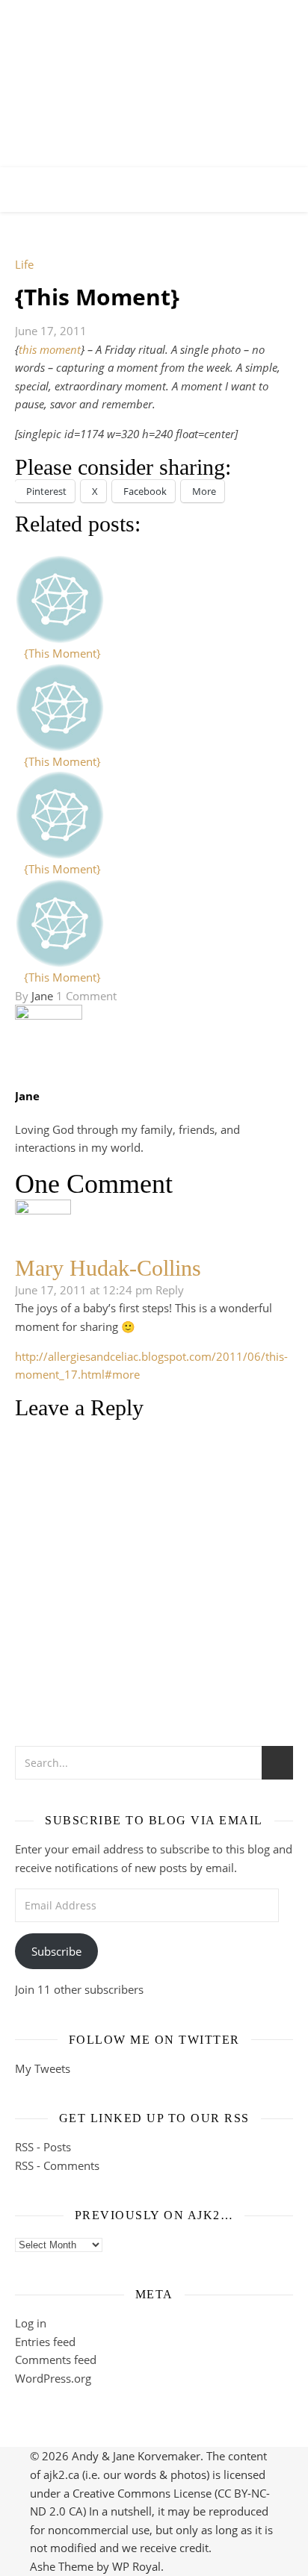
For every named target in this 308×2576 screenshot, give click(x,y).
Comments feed (56, 2360)
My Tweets (43, 2068)
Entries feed (45, 2342)
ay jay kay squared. (154, 71)
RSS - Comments (57, 2165)
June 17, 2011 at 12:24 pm (84, 1290)
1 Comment (86, 996)
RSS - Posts (43, 2147)
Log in (31, 2323)
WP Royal (136, 2566)
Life (24, 264)
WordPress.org (53, 2378)
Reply (170, 1290)
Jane (42, 996)
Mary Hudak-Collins (108, 1268)
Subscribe (56, 1951)
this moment (50, 349)
